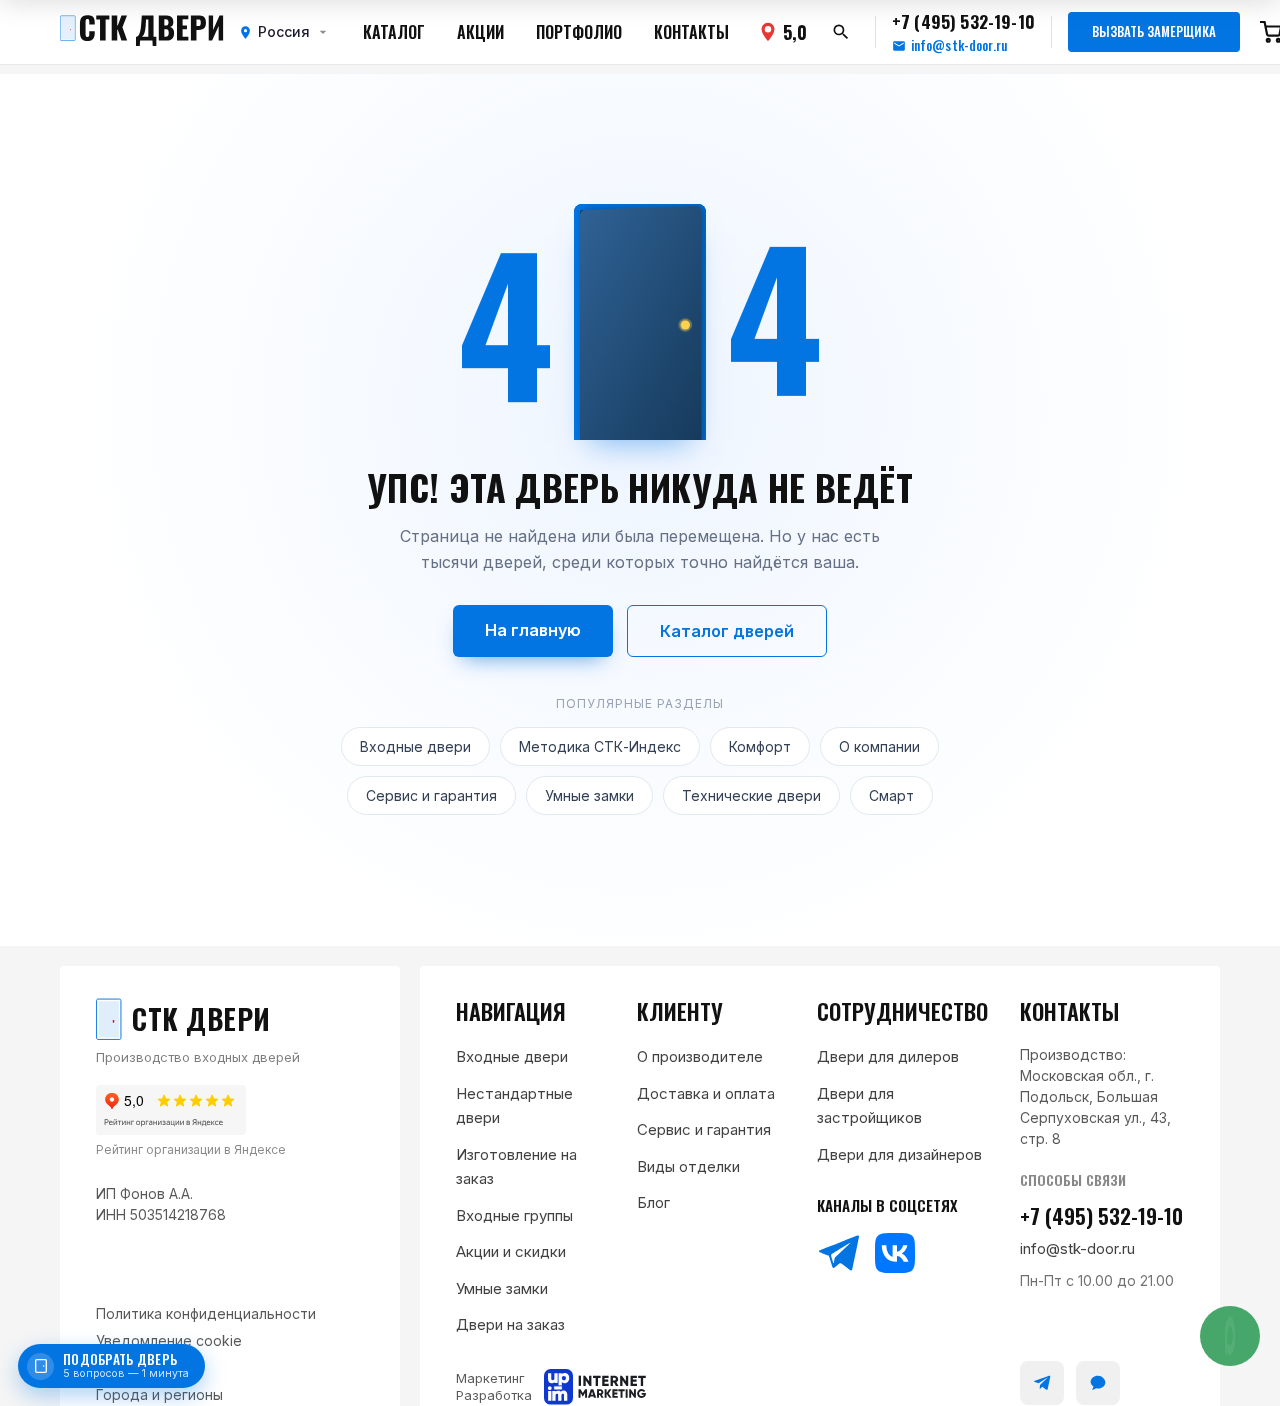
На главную (533, 630)
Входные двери (415, 746)
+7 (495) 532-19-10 (1101, 1215)
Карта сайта (139, 1367)
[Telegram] (839, 1253)
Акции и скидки (511, 1251)
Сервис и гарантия (431, 795)
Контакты (691, 32)
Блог (653, 1202)
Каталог (394, 32)
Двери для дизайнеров (899, 1154)
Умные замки (589, 795)
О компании (879, 746)
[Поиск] (841, 32)
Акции (480, 32)
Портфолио (579, 32)
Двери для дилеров (888, 1056)
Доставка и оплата (706, 1093)
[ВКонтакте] (895, 1253)
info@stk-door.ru (959, 45)
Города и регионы (159, 1394)
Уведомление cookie (169, 1340)
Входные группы (514, 1215)
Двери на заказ (510, 1324)
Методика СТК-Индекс (600, 746)
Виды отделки (688, 1166)
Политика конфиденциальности (206, 1313)
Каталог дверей (727, 631)
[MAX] (1098, 1383)
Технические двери (751, 795)
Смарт (891, 795)
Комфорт (760, 746)
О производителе (700, 1056)
